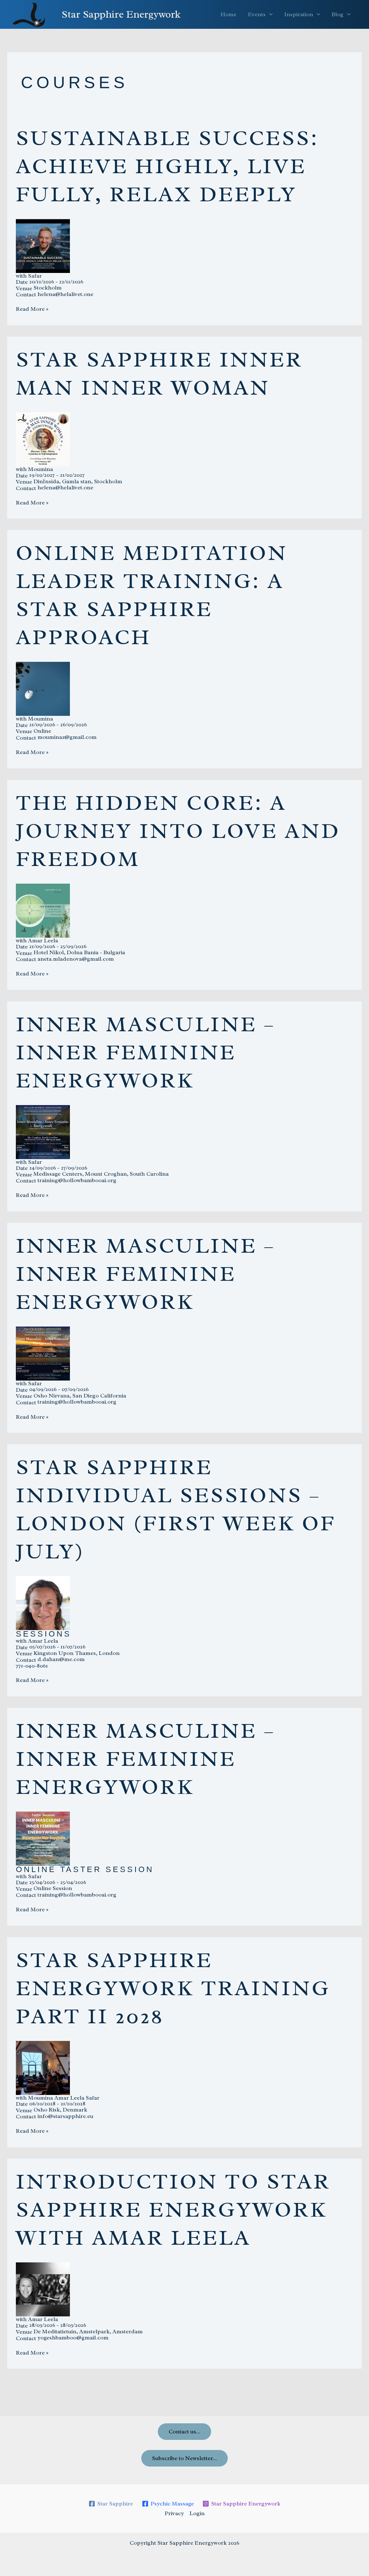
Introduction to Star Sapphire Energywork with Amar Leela (173, 2209)
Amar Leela (43, 941)
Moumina (41, 469)
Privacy (174, 2513)
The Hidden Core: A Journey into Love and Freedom (178, 831)
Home (228, 14)
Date (22, 282)
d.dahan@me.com (61, 1659)
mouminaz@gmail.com (67, 737)
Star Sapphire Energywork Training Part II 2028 (173, 1988)
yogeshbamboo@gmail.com (73, 2338)
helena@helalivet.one (65, 294)
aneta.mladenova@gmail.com (76, 959)
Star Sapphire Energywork (121, 14)
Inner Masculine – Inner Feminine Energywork (146, 1052)
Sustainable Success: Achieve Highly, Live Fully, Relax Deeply (167, 166)
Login (197, 2513)
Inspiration (299, 14)
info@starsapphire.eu (65, 2116)
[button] (269, 14)
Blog (337, 14)
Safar (35, 276)
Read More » (32, 309)
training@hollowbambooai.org (77, 1180)
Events (257, 14)
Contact (26, 295)
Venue (24, 288)
